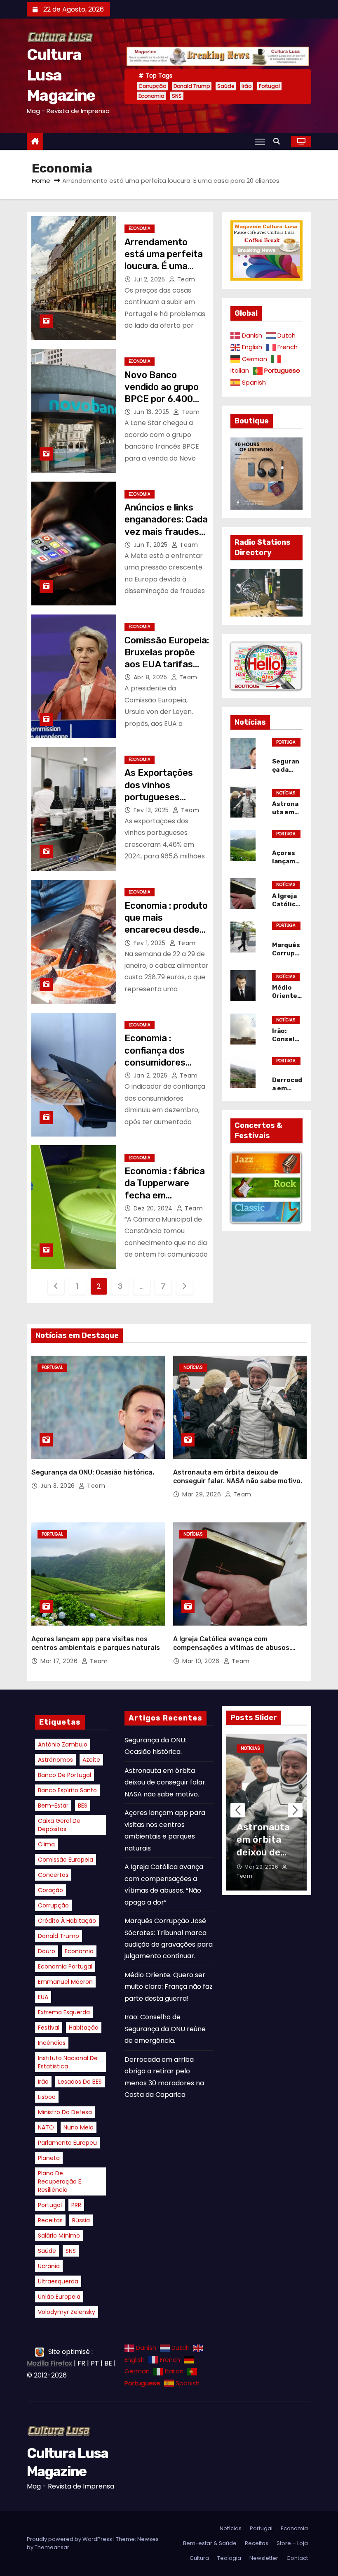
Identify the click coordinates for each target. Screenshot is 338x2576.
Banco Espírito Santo (67, 1790)
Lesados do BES (80, 2082)
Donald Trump (192, 86)
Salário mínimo (59, 2236)
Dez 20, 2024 (154, 1208)
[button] (279, 141)
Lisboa (47, 2097)
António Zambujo (63, 1744)
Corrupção (152, 86)
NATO (46, 2127)
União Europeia (59, 2297)
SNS (177, 96)
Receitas (50, 2220)
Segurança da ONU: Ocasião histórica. (93, 1472)
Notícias (286, 793)
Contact (297, 2558)
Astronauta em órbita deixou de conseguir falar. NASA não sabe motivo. (165, 1782)
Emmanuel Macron (65, 1982)
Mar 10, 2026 (202, 1661)
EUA (43, 1997)
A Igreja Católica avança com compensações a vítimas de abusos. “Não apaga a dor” (232, 1648)
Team (185, 279)
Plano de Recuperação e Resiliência (60, 2181)
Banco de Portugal (65, 1775)
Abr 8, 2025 (151, 677)
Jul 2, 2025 (150, 279)
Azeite (91, 1760)
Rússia (81, 2220)
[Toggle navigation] (260, 142)
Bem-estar (53, 1806)
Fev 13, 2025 (152, 810)
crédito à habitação (67, 1921)
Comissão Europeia (66, 1860)
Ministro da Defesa (65, 2112)
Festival (49, 2028)
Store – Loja (292, 2543)
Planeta (49, 2158)
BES (83, 1806)
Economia (151, 96)
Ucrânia (49, 2266)
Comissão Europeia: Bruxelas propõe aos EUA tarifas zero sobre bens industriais (167, 664)
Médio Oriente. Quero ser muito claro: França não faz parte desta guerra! (169, 1987)
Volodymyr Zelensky (67, 2312)
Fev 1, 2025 (150, 943)
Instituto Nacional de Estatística (68, 2062)
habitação (84, 2028)
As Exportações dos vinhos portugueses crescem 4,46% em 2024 (166, 797)
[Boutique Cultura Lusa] (266, 665)
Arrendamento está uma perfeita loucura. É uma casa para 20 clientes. (164, 266)
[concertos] (266, 1187)
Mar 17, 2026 (60, 1661)
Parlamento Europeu (67, 2143)
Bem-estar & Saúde (210, 2543)
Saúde (226, 86)
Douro (47, 1951)
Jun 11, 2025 (152, 545)
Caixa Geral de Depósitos (59, 1825)
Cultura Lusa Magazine (61, 75)
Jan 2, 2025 (151, 1075)
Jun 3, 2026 (59, 1486)
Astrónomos (55, 1760)
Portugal (269, 86)
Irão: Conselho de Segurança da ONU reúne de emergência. (165, 2029)
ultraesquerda (58, 2281)
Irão (246, 86)
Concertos (53, 1875)
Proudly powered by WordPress (70, 2539)
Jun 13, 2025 (153, 412)
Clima (46, 1844)
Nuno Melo (79, 2127)
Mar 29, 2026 (203, 1494)
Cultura (199, 2558)
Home (41, 181)
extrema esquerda (64, 2012)
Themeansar (52, 2547)
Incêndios (52, 2043)
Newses (148, 2539)
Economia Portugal (65, 1966)
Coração (50, 1890)
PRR (76, 2205)
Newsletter (264, 2558)
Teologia (229, 2558)
